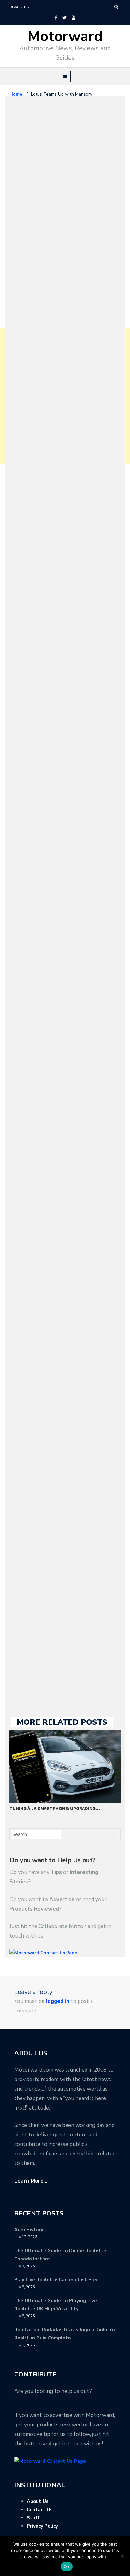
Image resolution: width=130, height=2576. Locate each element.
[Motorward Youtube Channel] (74, 18)
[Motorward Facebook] (56, 18)
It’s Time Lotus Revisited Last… (47, 1785)
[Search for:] (30, 7)
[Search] (116, 7)
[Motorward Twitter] (64, 18)
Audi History (29, 2230)
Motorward (65, 37)
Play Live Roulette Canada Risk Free (56, 2280)
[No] (122, 2556)
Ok (67, 2567)
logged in (58, 2001)
